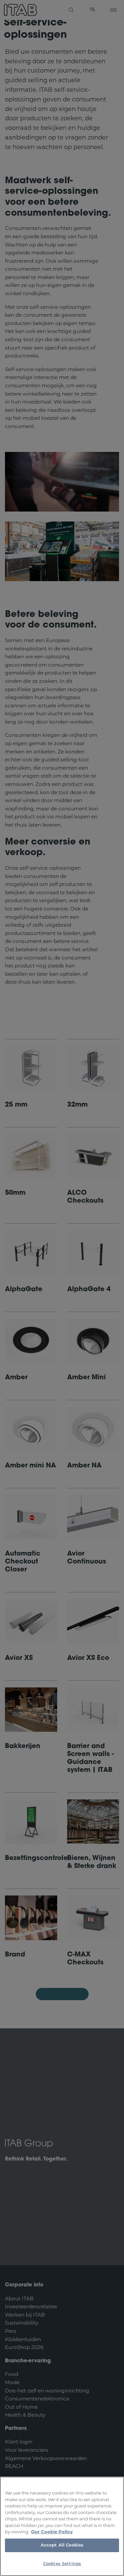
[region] (62, 2526)
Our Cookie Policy (52, 2532)
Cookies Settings (62, 2564)
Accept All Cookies (62, 2545)
